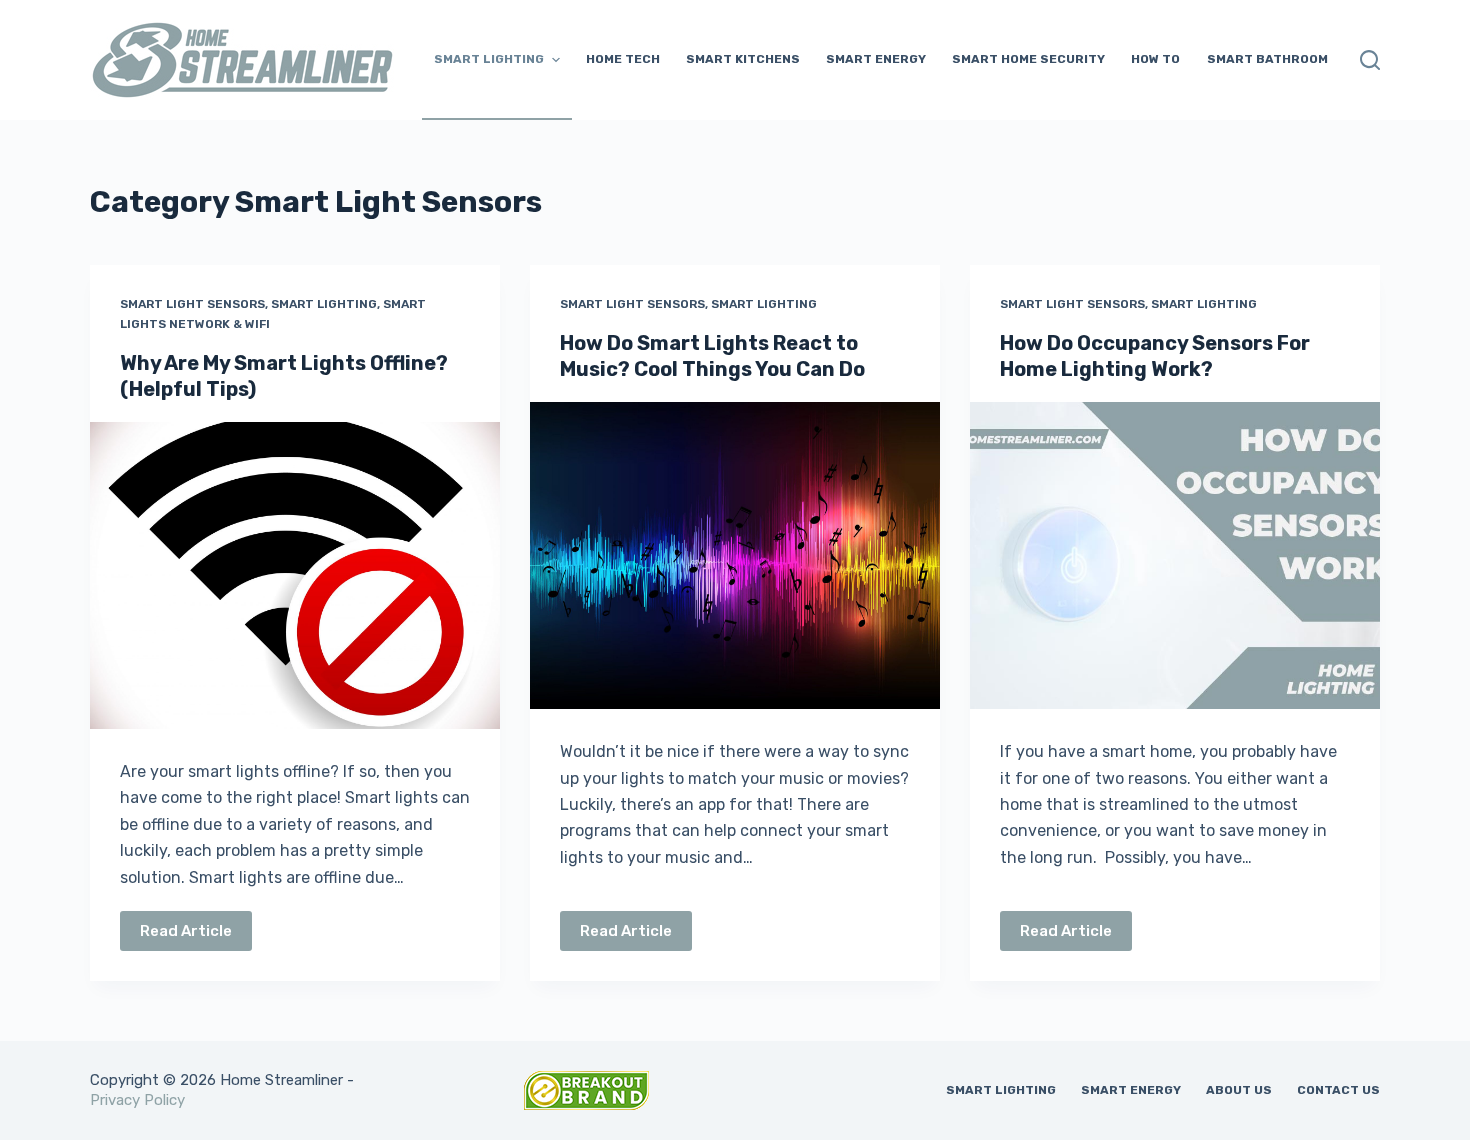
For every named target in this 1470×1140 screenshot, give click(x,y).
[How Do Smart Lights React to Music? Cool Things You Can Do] (735, 556)
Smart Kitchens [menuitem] (743, 59)
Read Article (186, 931)
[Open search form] (1370, 60)
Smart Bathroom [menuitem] (1267, 59)
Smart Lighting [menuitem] (489, 59)
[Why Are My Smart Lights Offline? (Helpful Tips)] (295, 576)
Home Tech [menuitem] (623, 59)
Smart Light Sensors (192, 304)
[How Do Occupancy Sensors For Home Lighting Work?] (1175, 556)
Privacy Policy (137, 1100)
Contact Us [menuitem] (1338, 1090)
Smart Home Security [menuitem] (1028, 59)
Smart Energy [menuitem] (876, 59)
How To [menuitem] (1155, 59)
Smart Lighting (324, 304)
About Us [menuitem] (1239, 1090)
